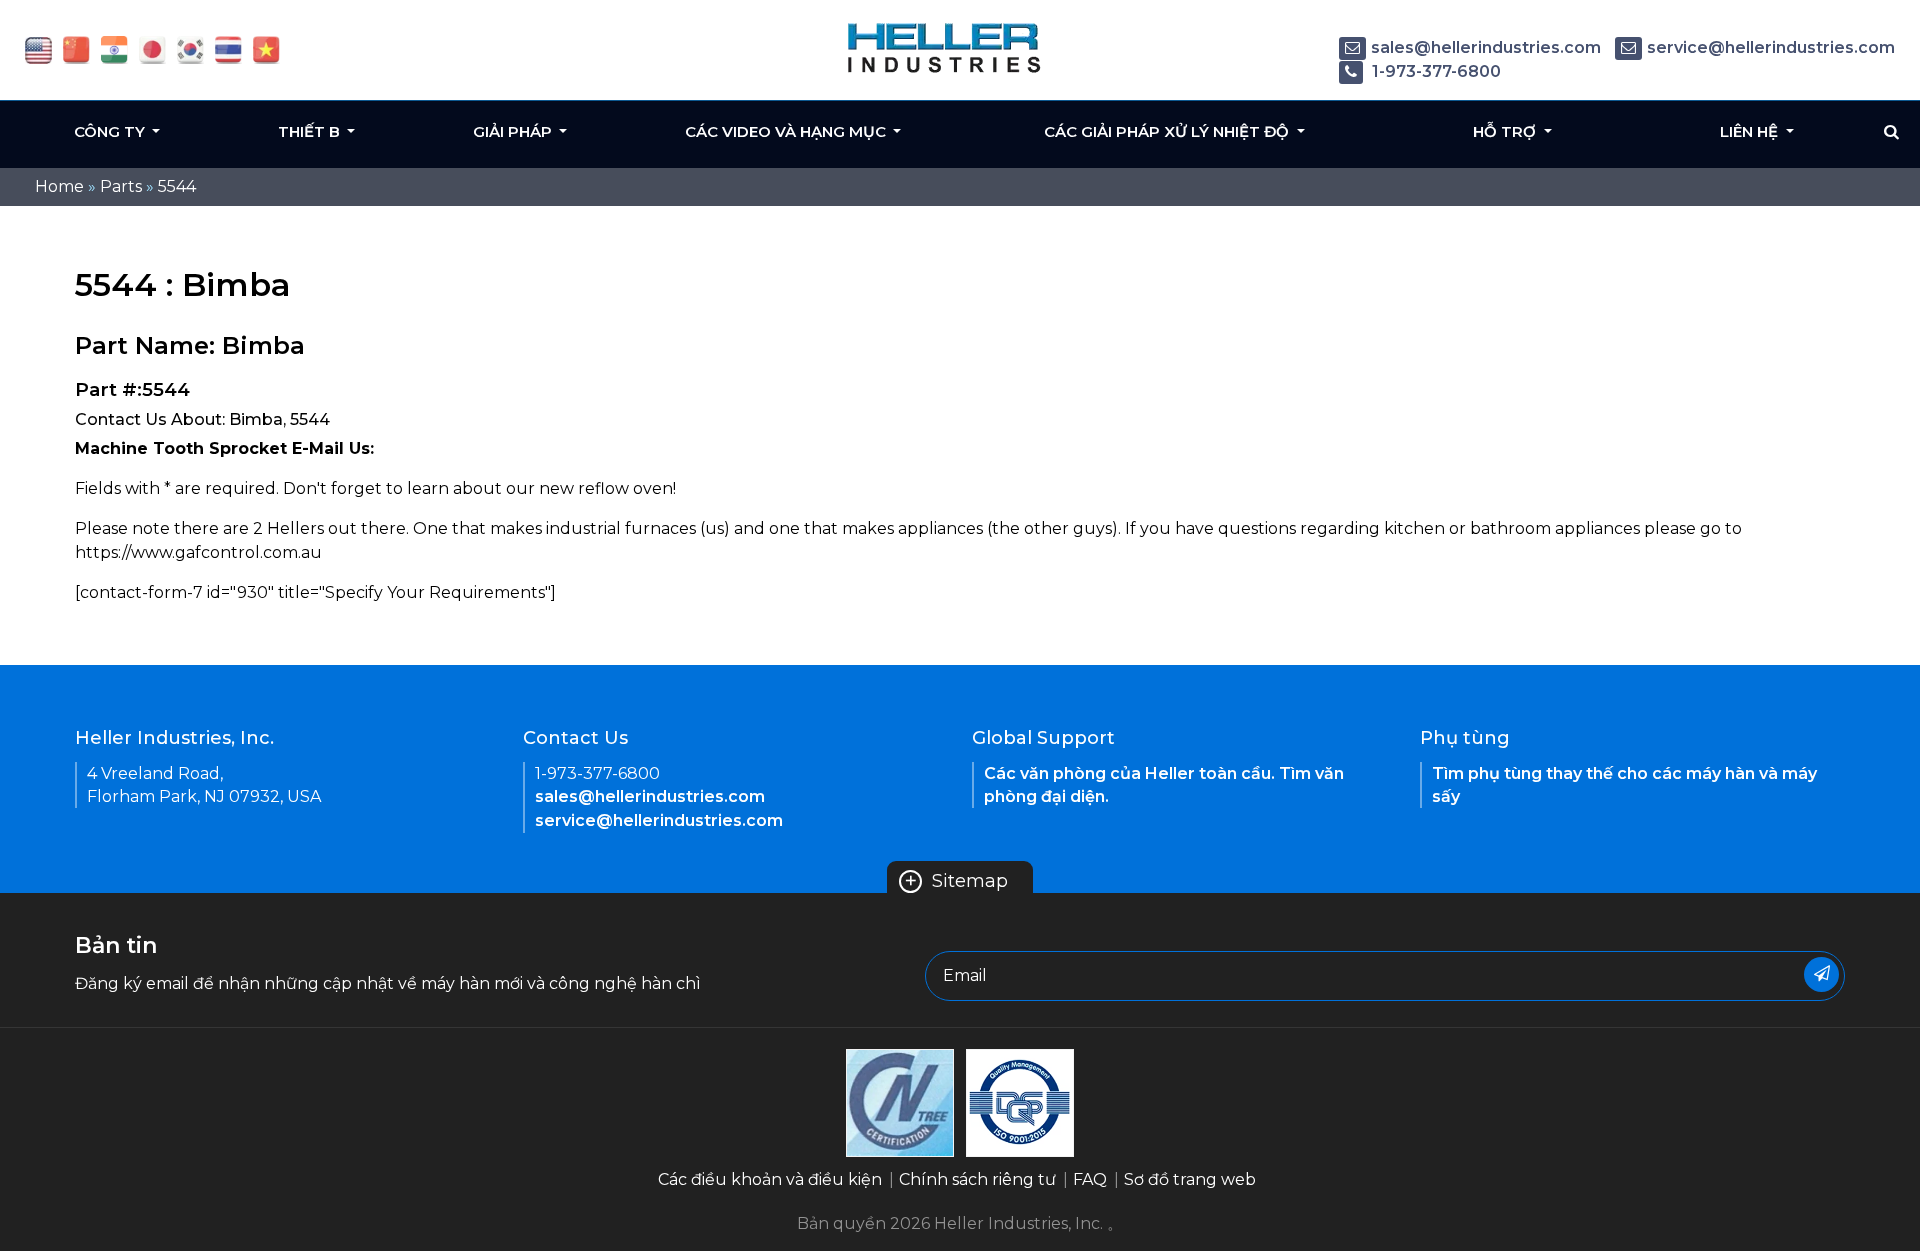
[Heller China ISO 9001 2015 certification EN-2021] (1020, 1101)
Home (59, 186)
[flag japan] (152, 48)
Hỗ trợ (1506, 131)
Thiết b (311, 131)
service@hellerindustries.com (1771, 47)
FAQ (1090, 1179)
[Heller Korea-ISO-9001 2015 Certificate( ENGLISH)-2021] (900, 1101)
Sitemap (956, 881)
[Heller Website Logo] (945, 47)
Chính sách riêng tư (977, 1179)
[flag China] (76, 48)
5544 (177, 186)
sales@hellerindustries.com (1486, 47)
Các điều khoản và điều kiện (770, 1179)
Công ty (111, 131)
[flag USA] (38, 48)
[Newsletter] (1821, 974)
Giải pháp (514, 131)
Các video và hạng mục (787, 131)
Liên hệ (1751, 131)
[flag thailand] (228, 48)
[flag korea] (190, 48)
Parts (121, 186)
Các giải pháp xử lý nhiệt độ (1168, 131)
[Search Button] (1891, 132)
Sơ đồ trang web (1190, 1179)
